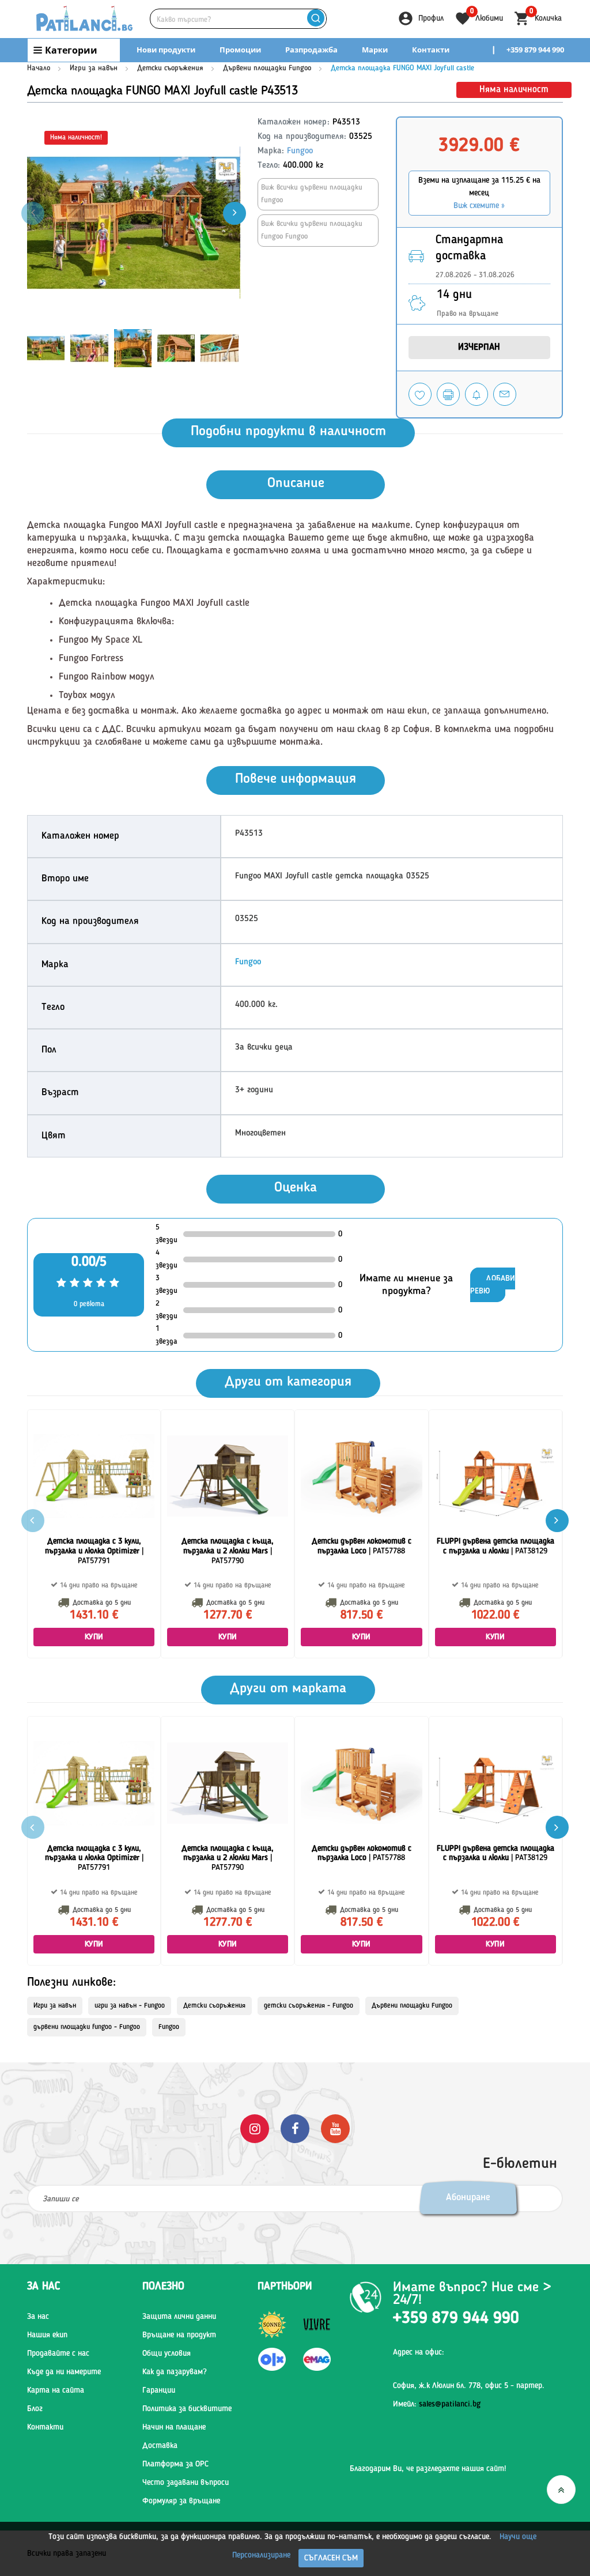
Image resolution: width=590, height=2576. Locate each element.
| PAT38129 (496, 1546)
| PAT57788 (362, 1546)
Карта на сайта (56, 2390)
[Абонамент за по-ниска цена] (476, 394)
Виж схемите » (479, 206)
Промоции (240, 50)
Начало (39, 68)
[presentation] (235, 213)
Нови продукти (166, 50)
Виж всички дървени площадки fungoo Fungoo (312, 230)
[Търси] (316, 19)
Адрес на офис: (419, 2352)
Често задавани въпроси (186, 2483)
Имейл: (437, 2404)
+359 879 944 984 (535, 73)
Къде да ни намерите (64, 2372)
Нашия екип (47, 2335)
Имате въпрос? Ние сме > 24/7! (472, 2294)
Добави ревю (493, 1285)
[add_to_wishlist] (420, 394)
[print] (448, 394)
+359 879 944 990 (535, 50)
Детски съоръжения (170, 68)
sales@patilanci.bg (450, 2404)
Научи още (518, 2537)
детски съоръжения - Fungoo (309, 2006)
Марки (375, 50)
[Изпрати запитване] (505, 394)
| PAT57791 (94, 1551)
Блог (35, 2409)
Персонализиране (261, 2555)
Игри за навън (94, 68)
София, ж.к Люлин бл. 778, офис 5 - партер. (469, 2386)
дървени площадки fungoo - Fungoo (87, 2027)
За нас (38, 2317)
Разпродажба (311, 50)
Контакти (431, 50)
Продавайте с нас (58, 2354)
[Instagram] (255, 2128)
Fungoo (300, 151)
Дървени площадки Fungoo (267, 68)
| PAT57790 (228, 1551)
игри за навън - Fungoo (130, 2006)
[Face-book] (295, 2128)
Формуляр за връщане (181, 2501)
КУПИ (94, 1637)
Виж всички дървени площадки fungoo (312, 194)
